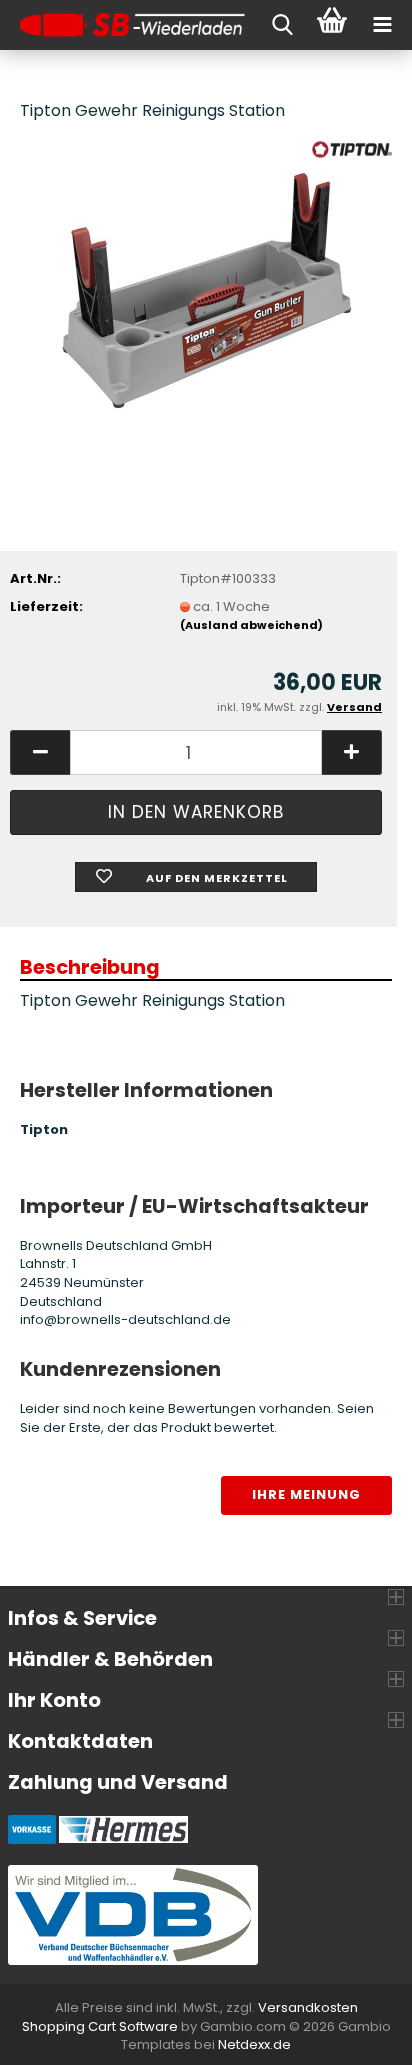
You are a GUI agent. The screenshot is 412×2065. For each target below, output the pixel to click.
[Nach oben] (357, 2035)
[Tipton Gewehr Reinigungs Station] (206, 289)
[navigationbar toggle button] (382, 25)
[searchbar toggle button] (282, 25)
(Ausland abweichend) (251, 625)
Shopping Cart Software (100, 2026)
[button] (40, 752)
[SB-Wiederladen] (125, 25)
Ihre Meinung (306, 1494)
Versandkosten (308, 2007)
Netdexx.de (254, 2044)
